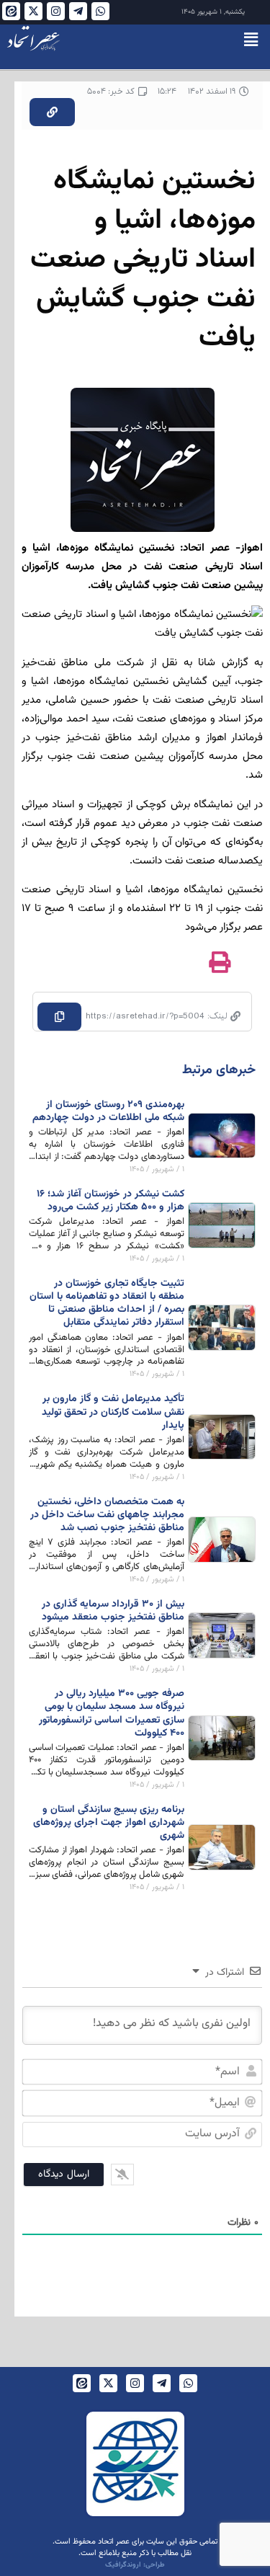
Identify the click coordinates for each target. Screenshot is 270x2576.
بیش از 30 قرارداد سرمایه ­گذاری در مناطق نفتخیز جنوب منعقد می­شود (113, 1611)
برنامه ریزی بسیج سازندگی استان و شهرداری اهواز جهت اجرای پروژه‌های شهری (109, 1823)
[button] (251, 40)
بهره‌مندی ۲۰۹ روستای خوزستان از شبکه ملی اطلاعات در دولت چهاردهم (108, 1111)
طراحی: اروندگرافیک (135, 2565)
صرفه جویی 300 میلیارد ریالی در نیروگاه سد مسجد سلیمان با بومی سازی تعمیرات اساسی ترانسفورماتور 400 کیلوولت (112, 1714)
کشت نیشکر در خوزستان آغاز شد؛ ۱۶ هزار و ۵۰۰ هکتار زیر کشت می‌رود (111, 1201)
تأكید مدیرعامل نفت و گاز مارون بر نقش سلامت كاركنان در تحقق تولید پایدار (113, 1412)
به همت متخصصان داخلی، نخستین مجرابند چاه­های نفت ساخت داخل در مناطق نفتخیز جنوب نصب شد (107, 1515)
